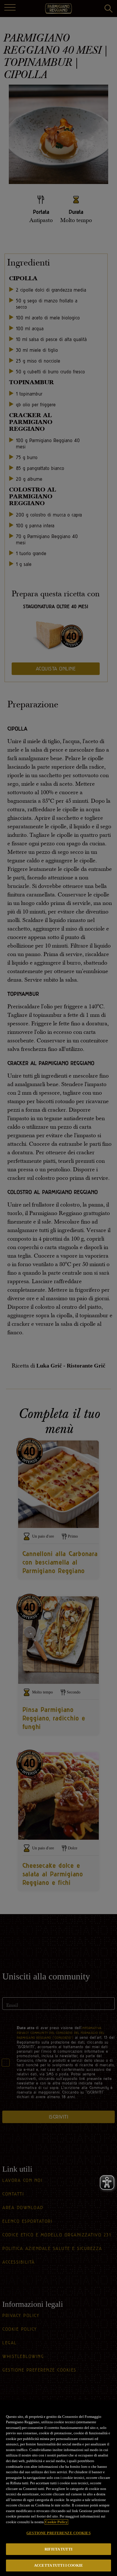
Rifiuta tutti (58, 2549)
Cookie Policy (56, 2522)
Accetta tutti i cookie (58, 2565)
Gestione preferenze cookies (58, 2533)
